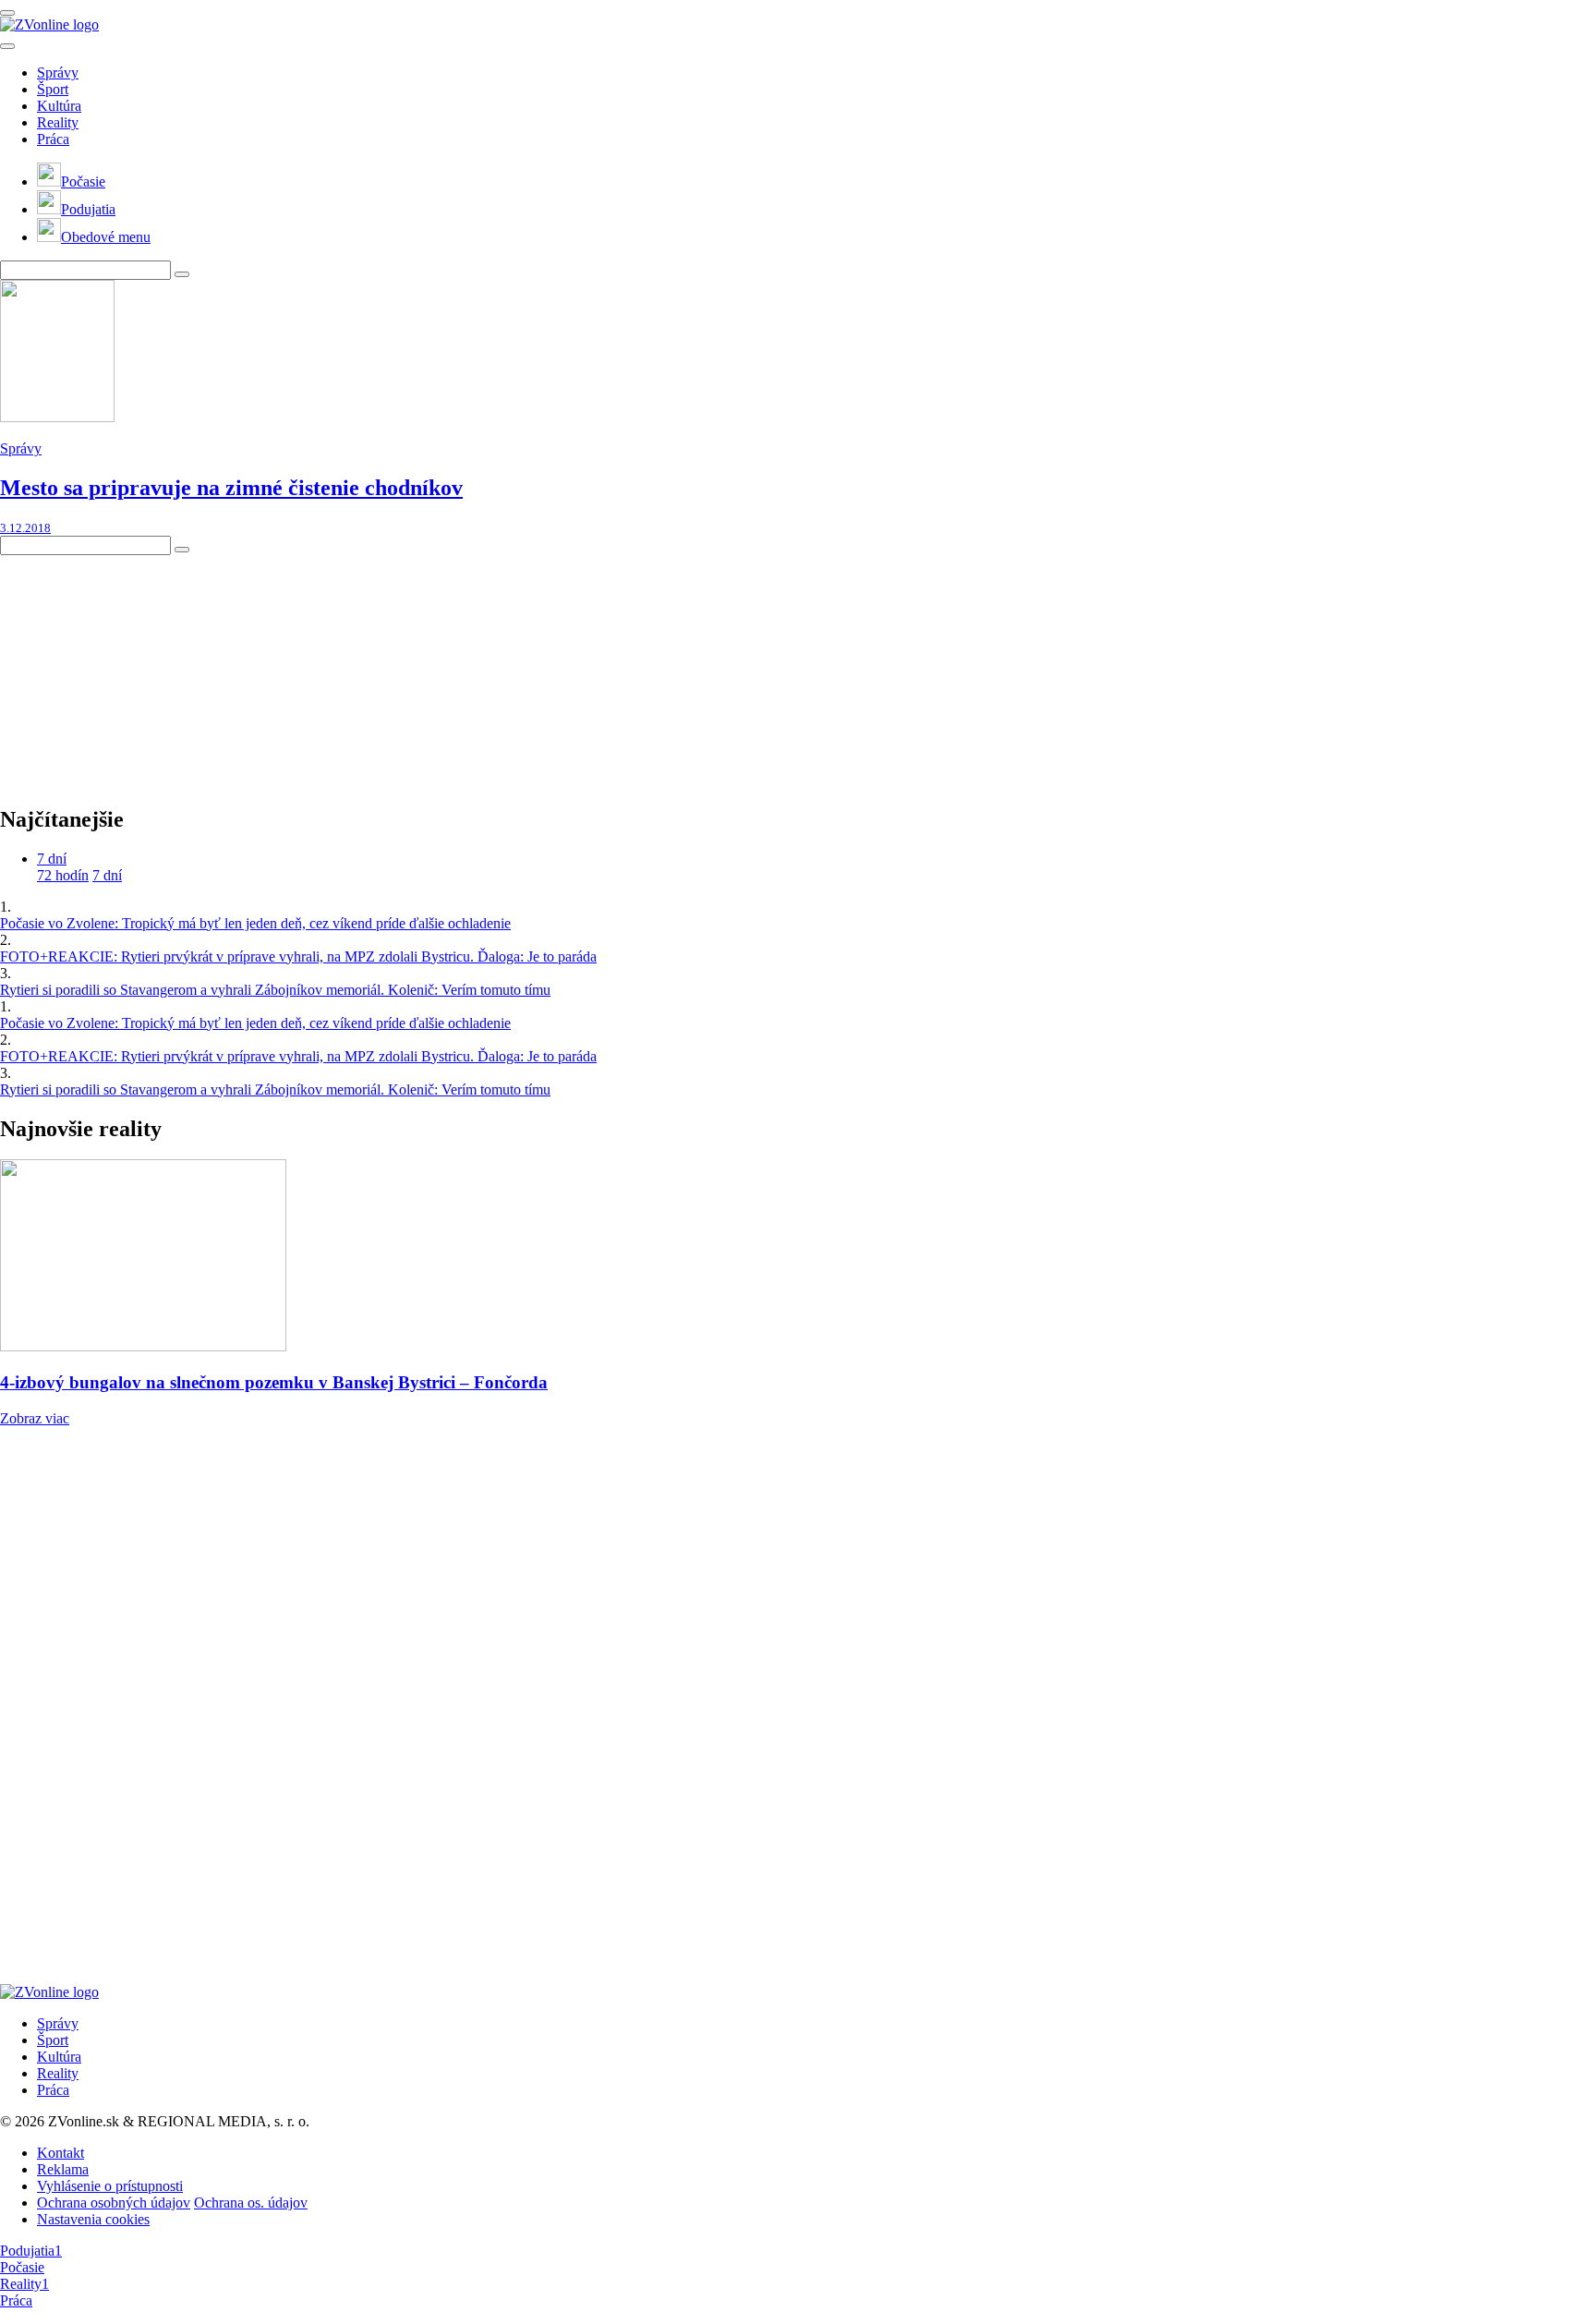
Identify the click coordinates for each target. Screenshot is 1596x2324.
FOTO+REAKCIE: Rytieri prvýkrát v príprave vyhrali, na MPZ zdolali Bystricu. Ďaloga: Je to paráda (298, 956)
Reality (58, 122)
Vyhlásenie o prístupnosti (110, 2186)
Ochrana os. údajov (251, 2203)
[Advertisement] (139, 671)
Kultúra (59, 106)
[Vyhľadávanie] (182, 274)
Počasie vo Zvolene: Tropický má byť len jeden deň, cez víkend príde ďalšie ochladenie (255, 923)
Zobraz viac (35, 1418)
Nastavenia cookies (93, 2219)
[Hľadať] (7, 46)
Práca (53, 139)
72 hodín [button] (63, 875)
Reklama (63, 2169)
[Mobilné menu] (7, 13)
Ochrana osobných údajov (114, 2203)
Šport (53, 89)
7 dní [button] (52, 859)
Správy (58, 73)
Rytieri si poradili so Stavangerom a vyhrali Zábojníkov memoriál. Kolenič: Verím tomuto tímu (275, 990)
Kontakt (60, 2153)
